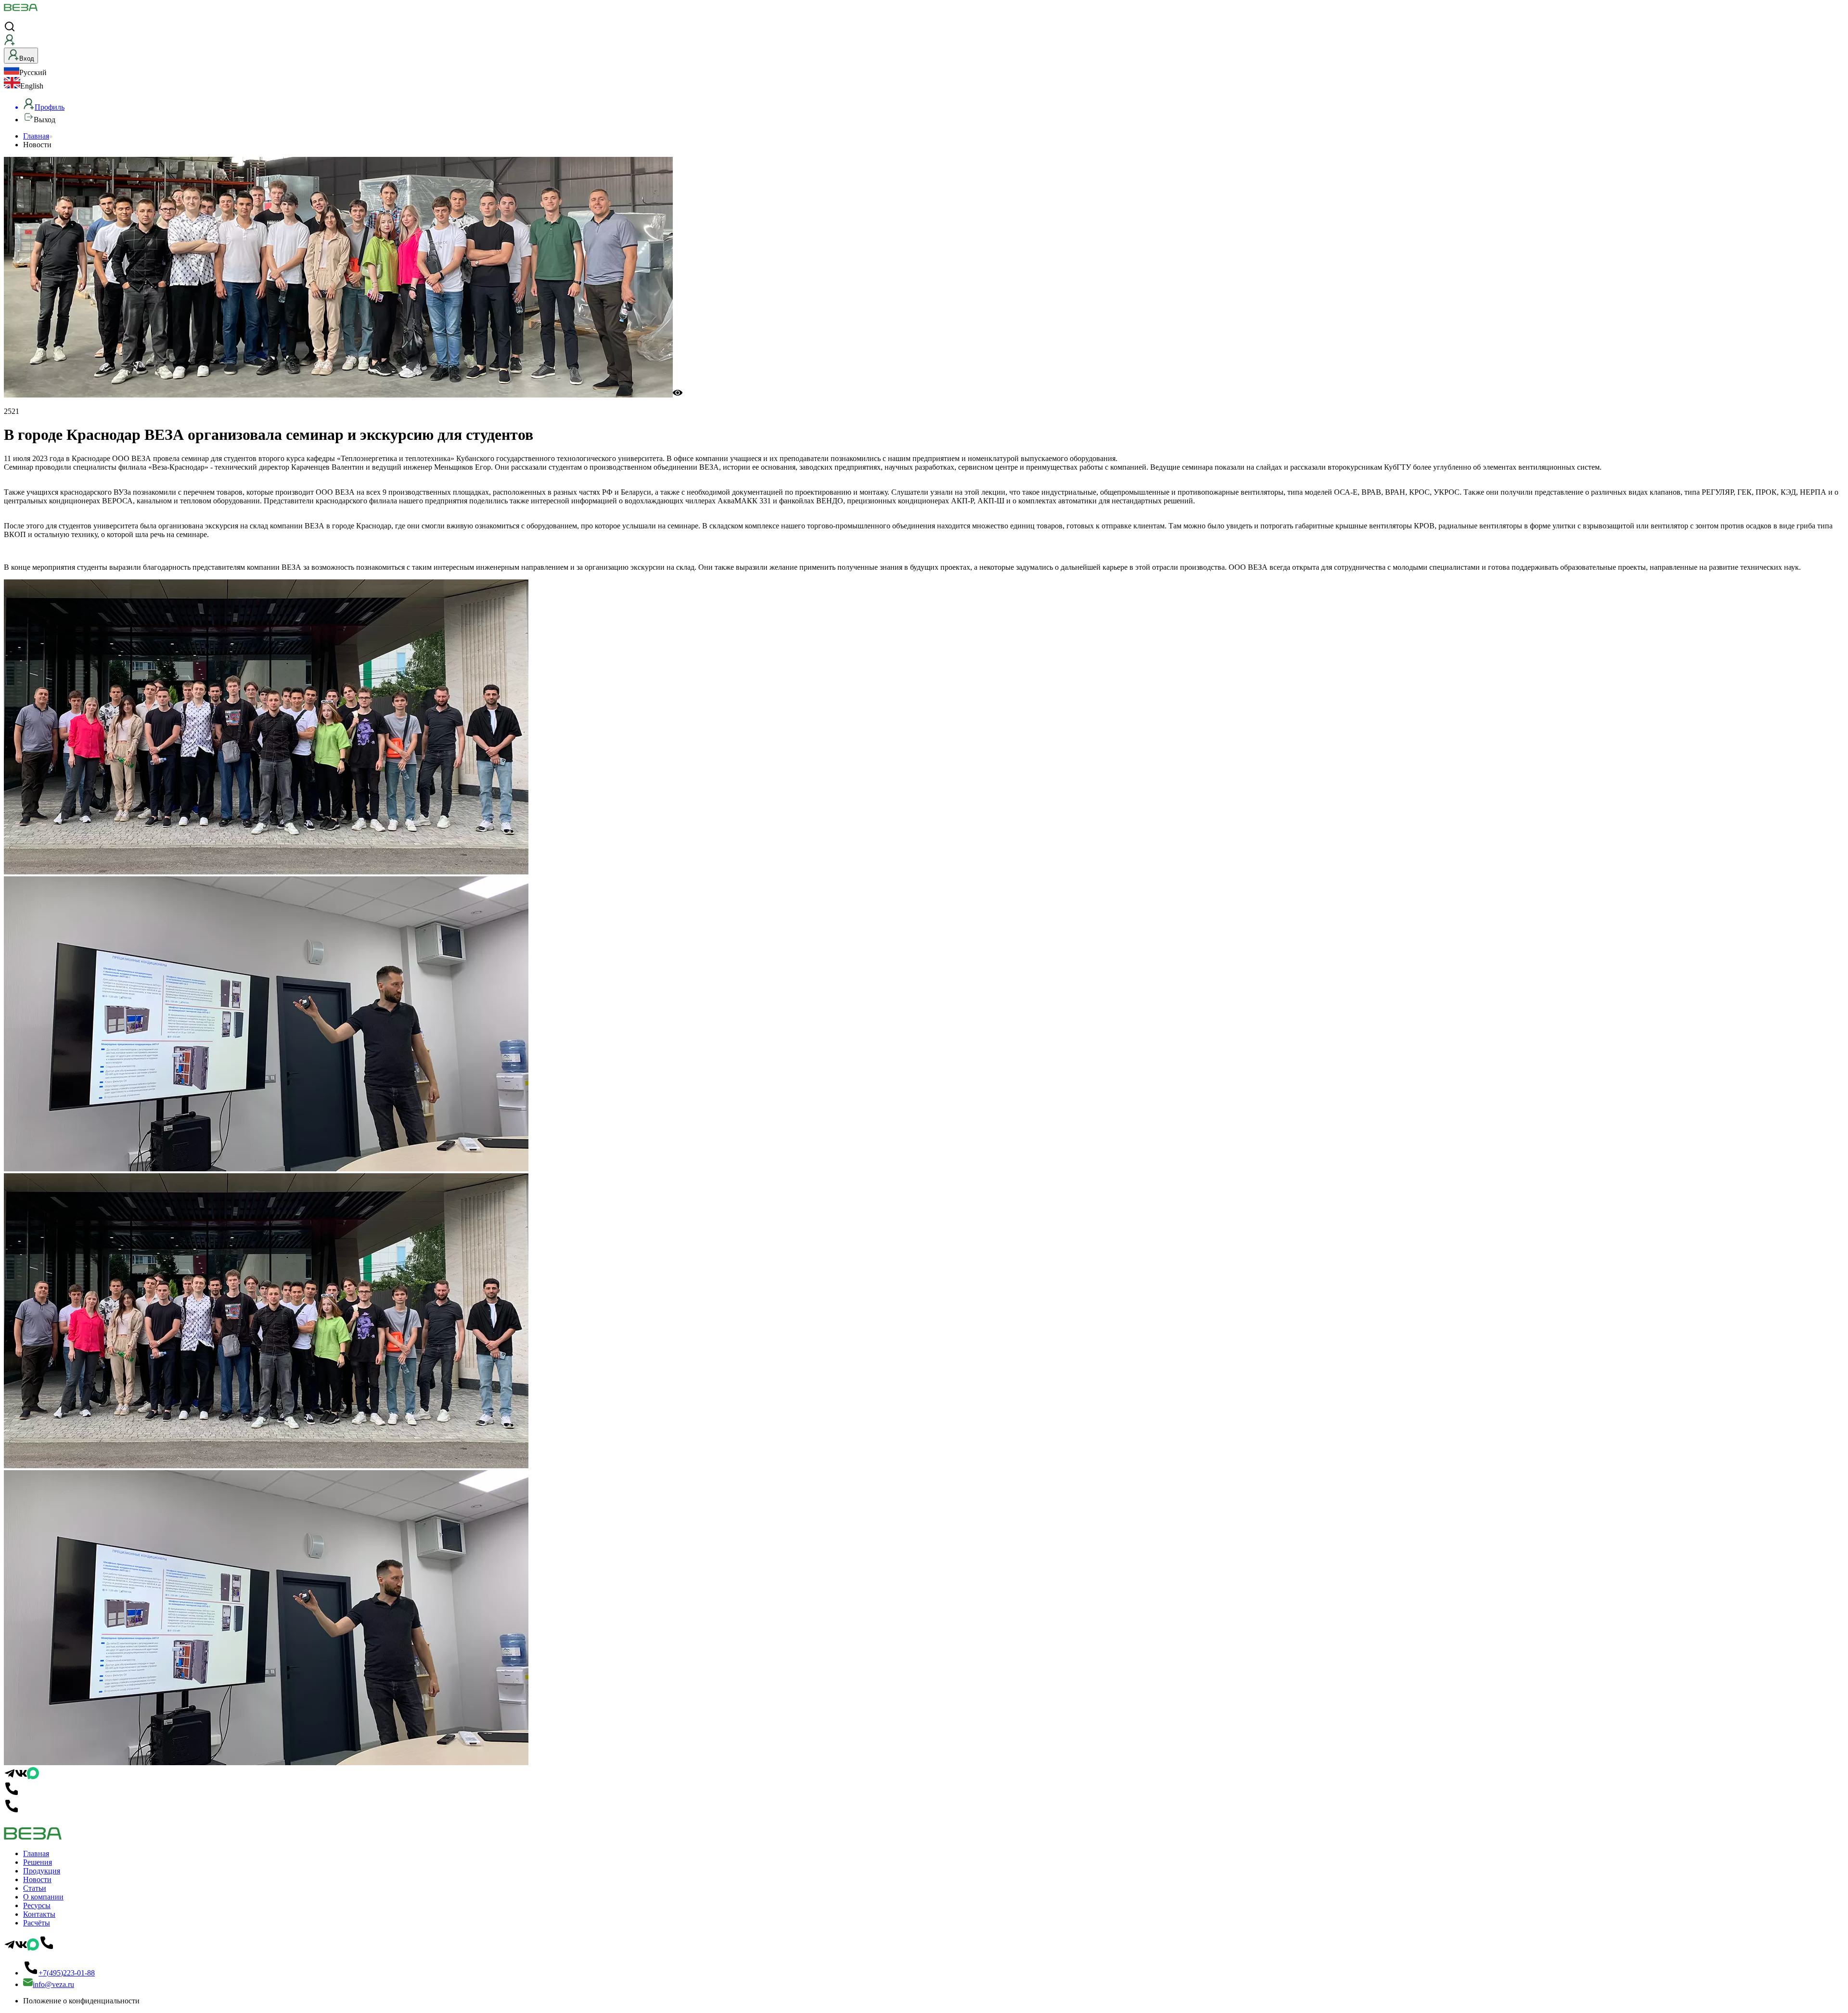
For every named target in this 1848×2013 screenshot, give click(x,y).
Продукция (42, 1871)
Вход (27, 58)
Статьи (35, 1888)
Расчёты (37, 1923)
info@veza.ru (53, 1984)
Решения (38, 1862)
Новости (37, 1879)
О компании (43, 1897)
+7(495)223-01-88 (67, 1973)
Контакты (39, 1914)
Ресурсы (37, 1905)
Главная (36, 136)
